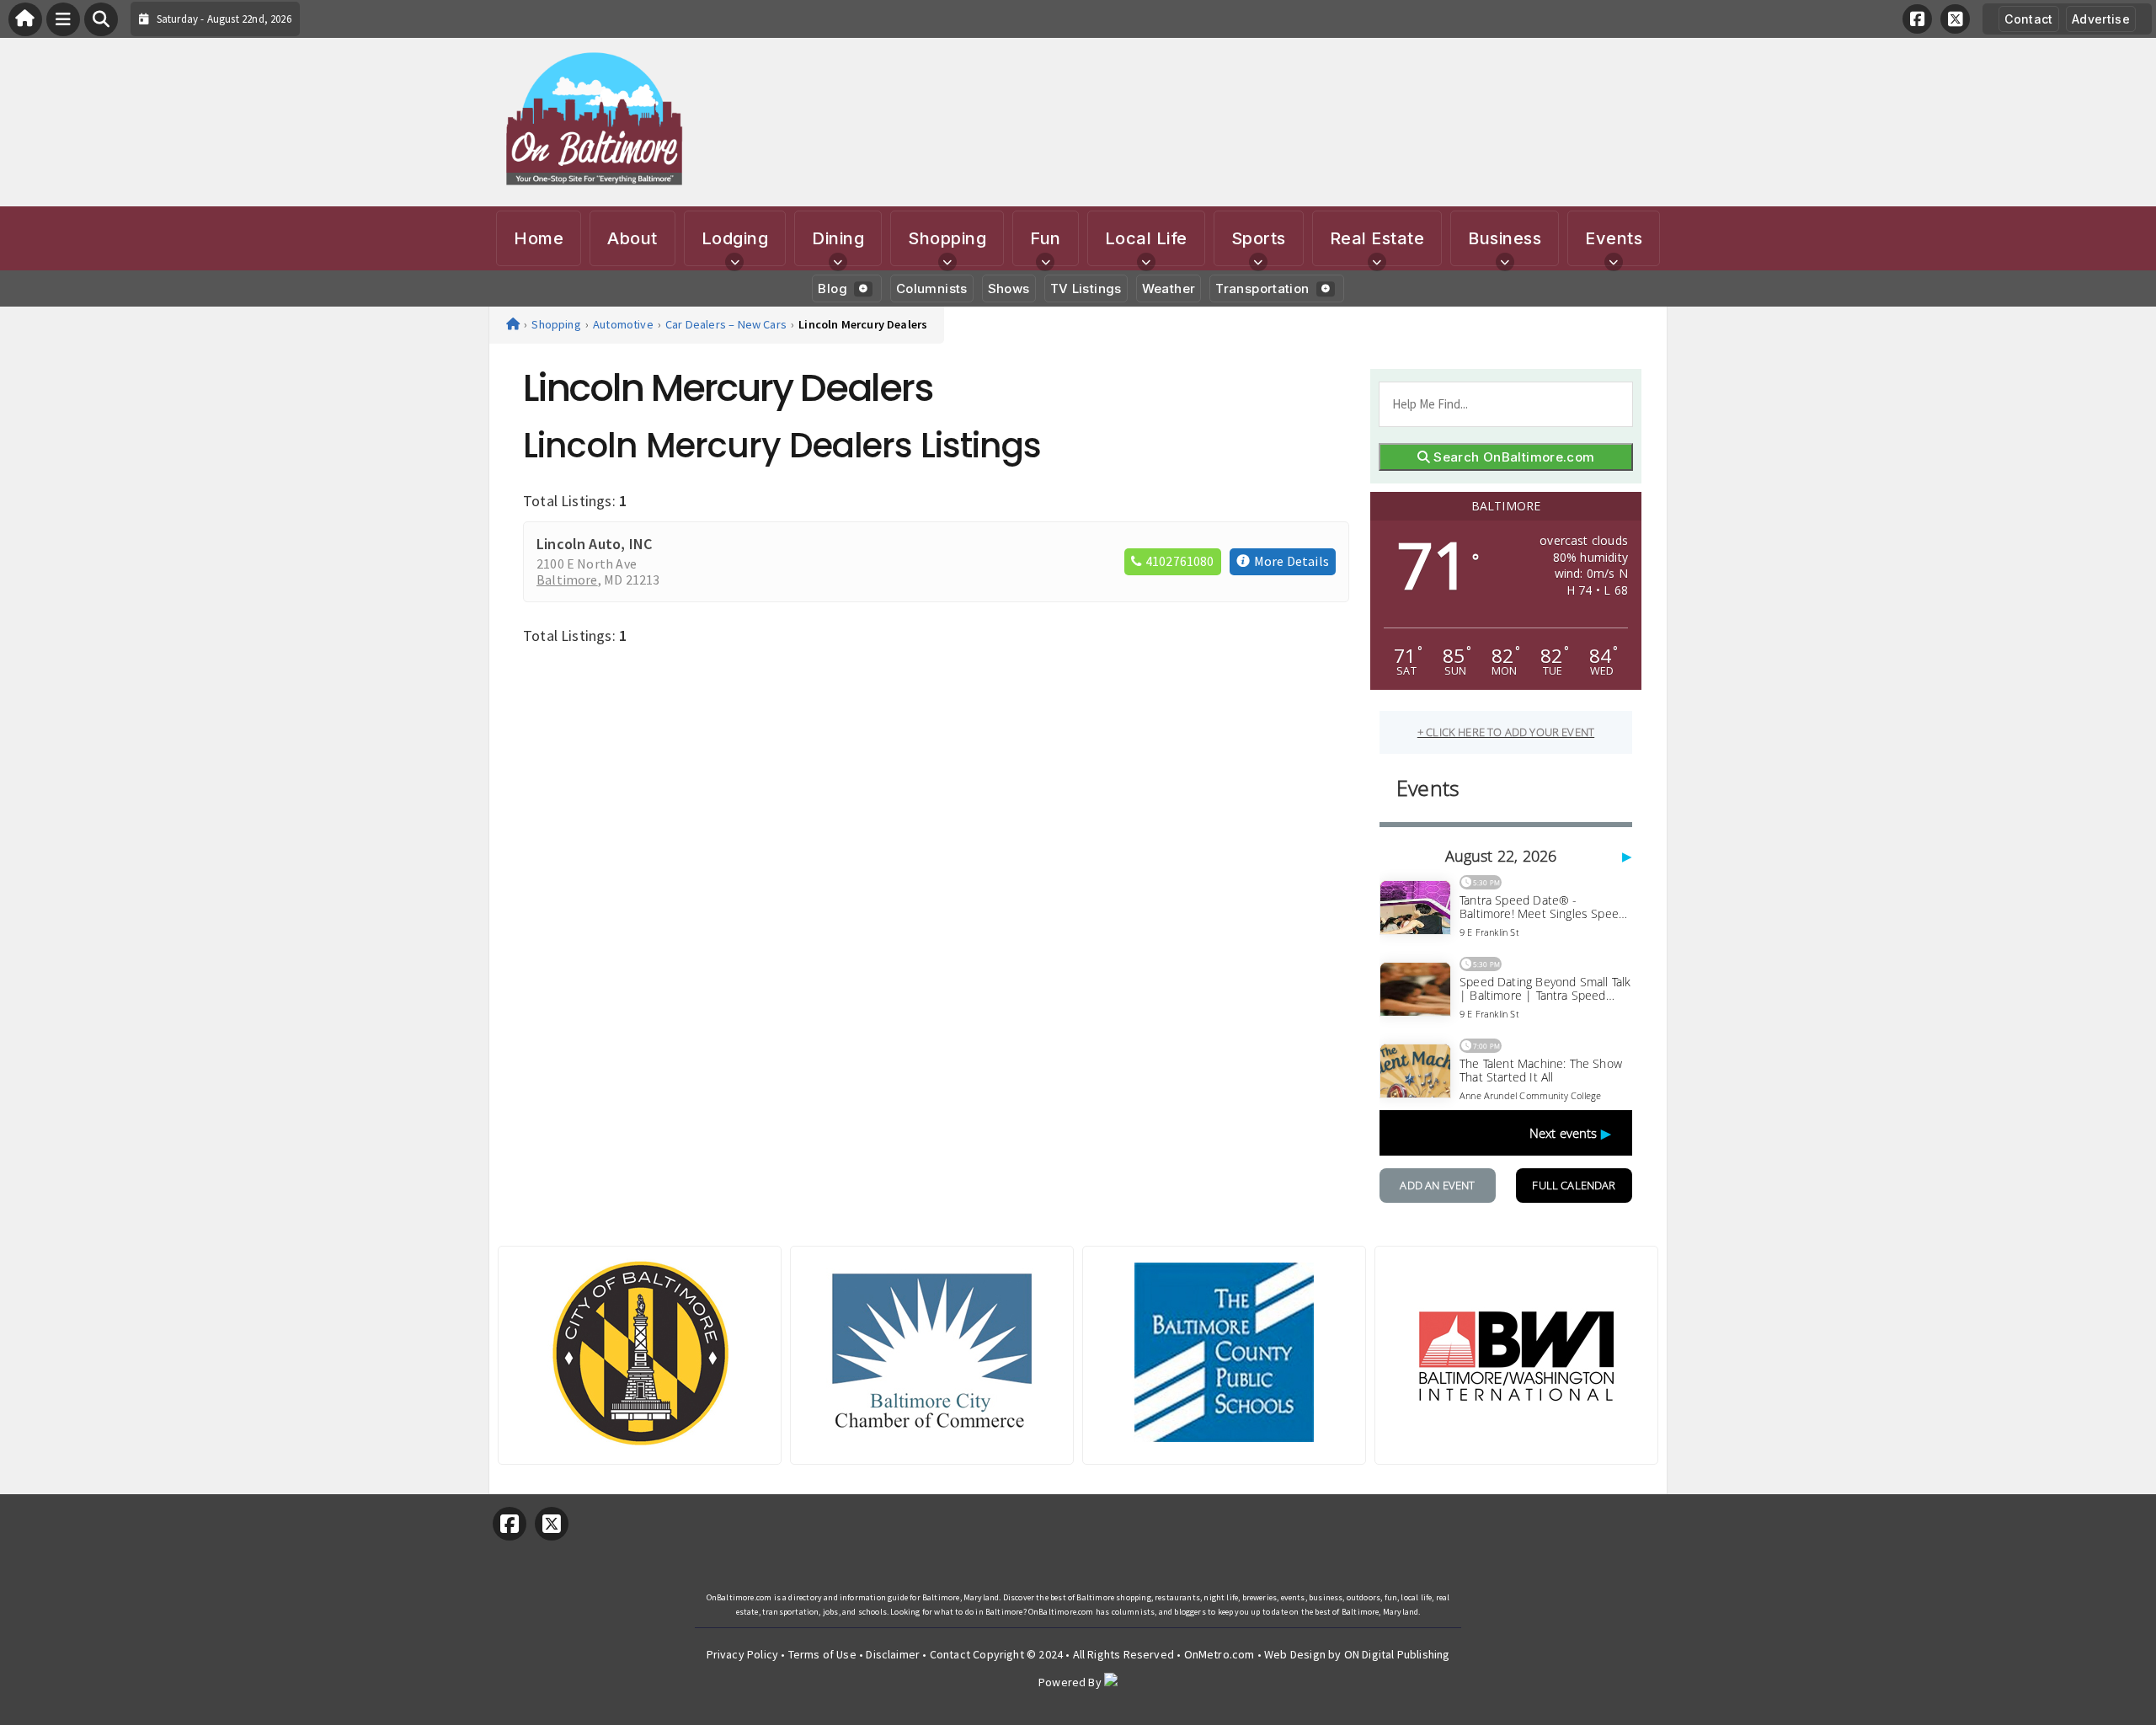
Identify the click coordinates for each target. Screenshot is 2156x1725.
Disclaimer (893, 1654)
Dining (838, 238)
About (632, 238)
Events (1614, 238)
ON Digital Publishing (1397, 1654)
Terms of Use (822, 1654)
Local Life (1146, 238)
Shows (1009, 288)
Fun (1046, 238)
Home (539, 238)
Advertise (2101, 19)
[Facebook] (1917, 19)
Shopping (947, 238)
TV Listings (1086, 288)
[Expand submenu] (734, 262)
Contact (2028, 19)
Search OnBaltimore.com (1513, 457)
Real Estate (1377, 238)
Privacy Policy (743, 1654)
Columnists (932, 288)
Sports (1259, 238)
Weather (1169, 288)
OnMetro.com (1219, 1654)
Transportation (1262, 288)
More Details (1291, 561)
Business (1505, 238)
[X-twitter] (1955, 19)
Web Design (1295, 1654)
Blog (833, 288)
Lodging (735, 238)
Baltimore (567, 580)
